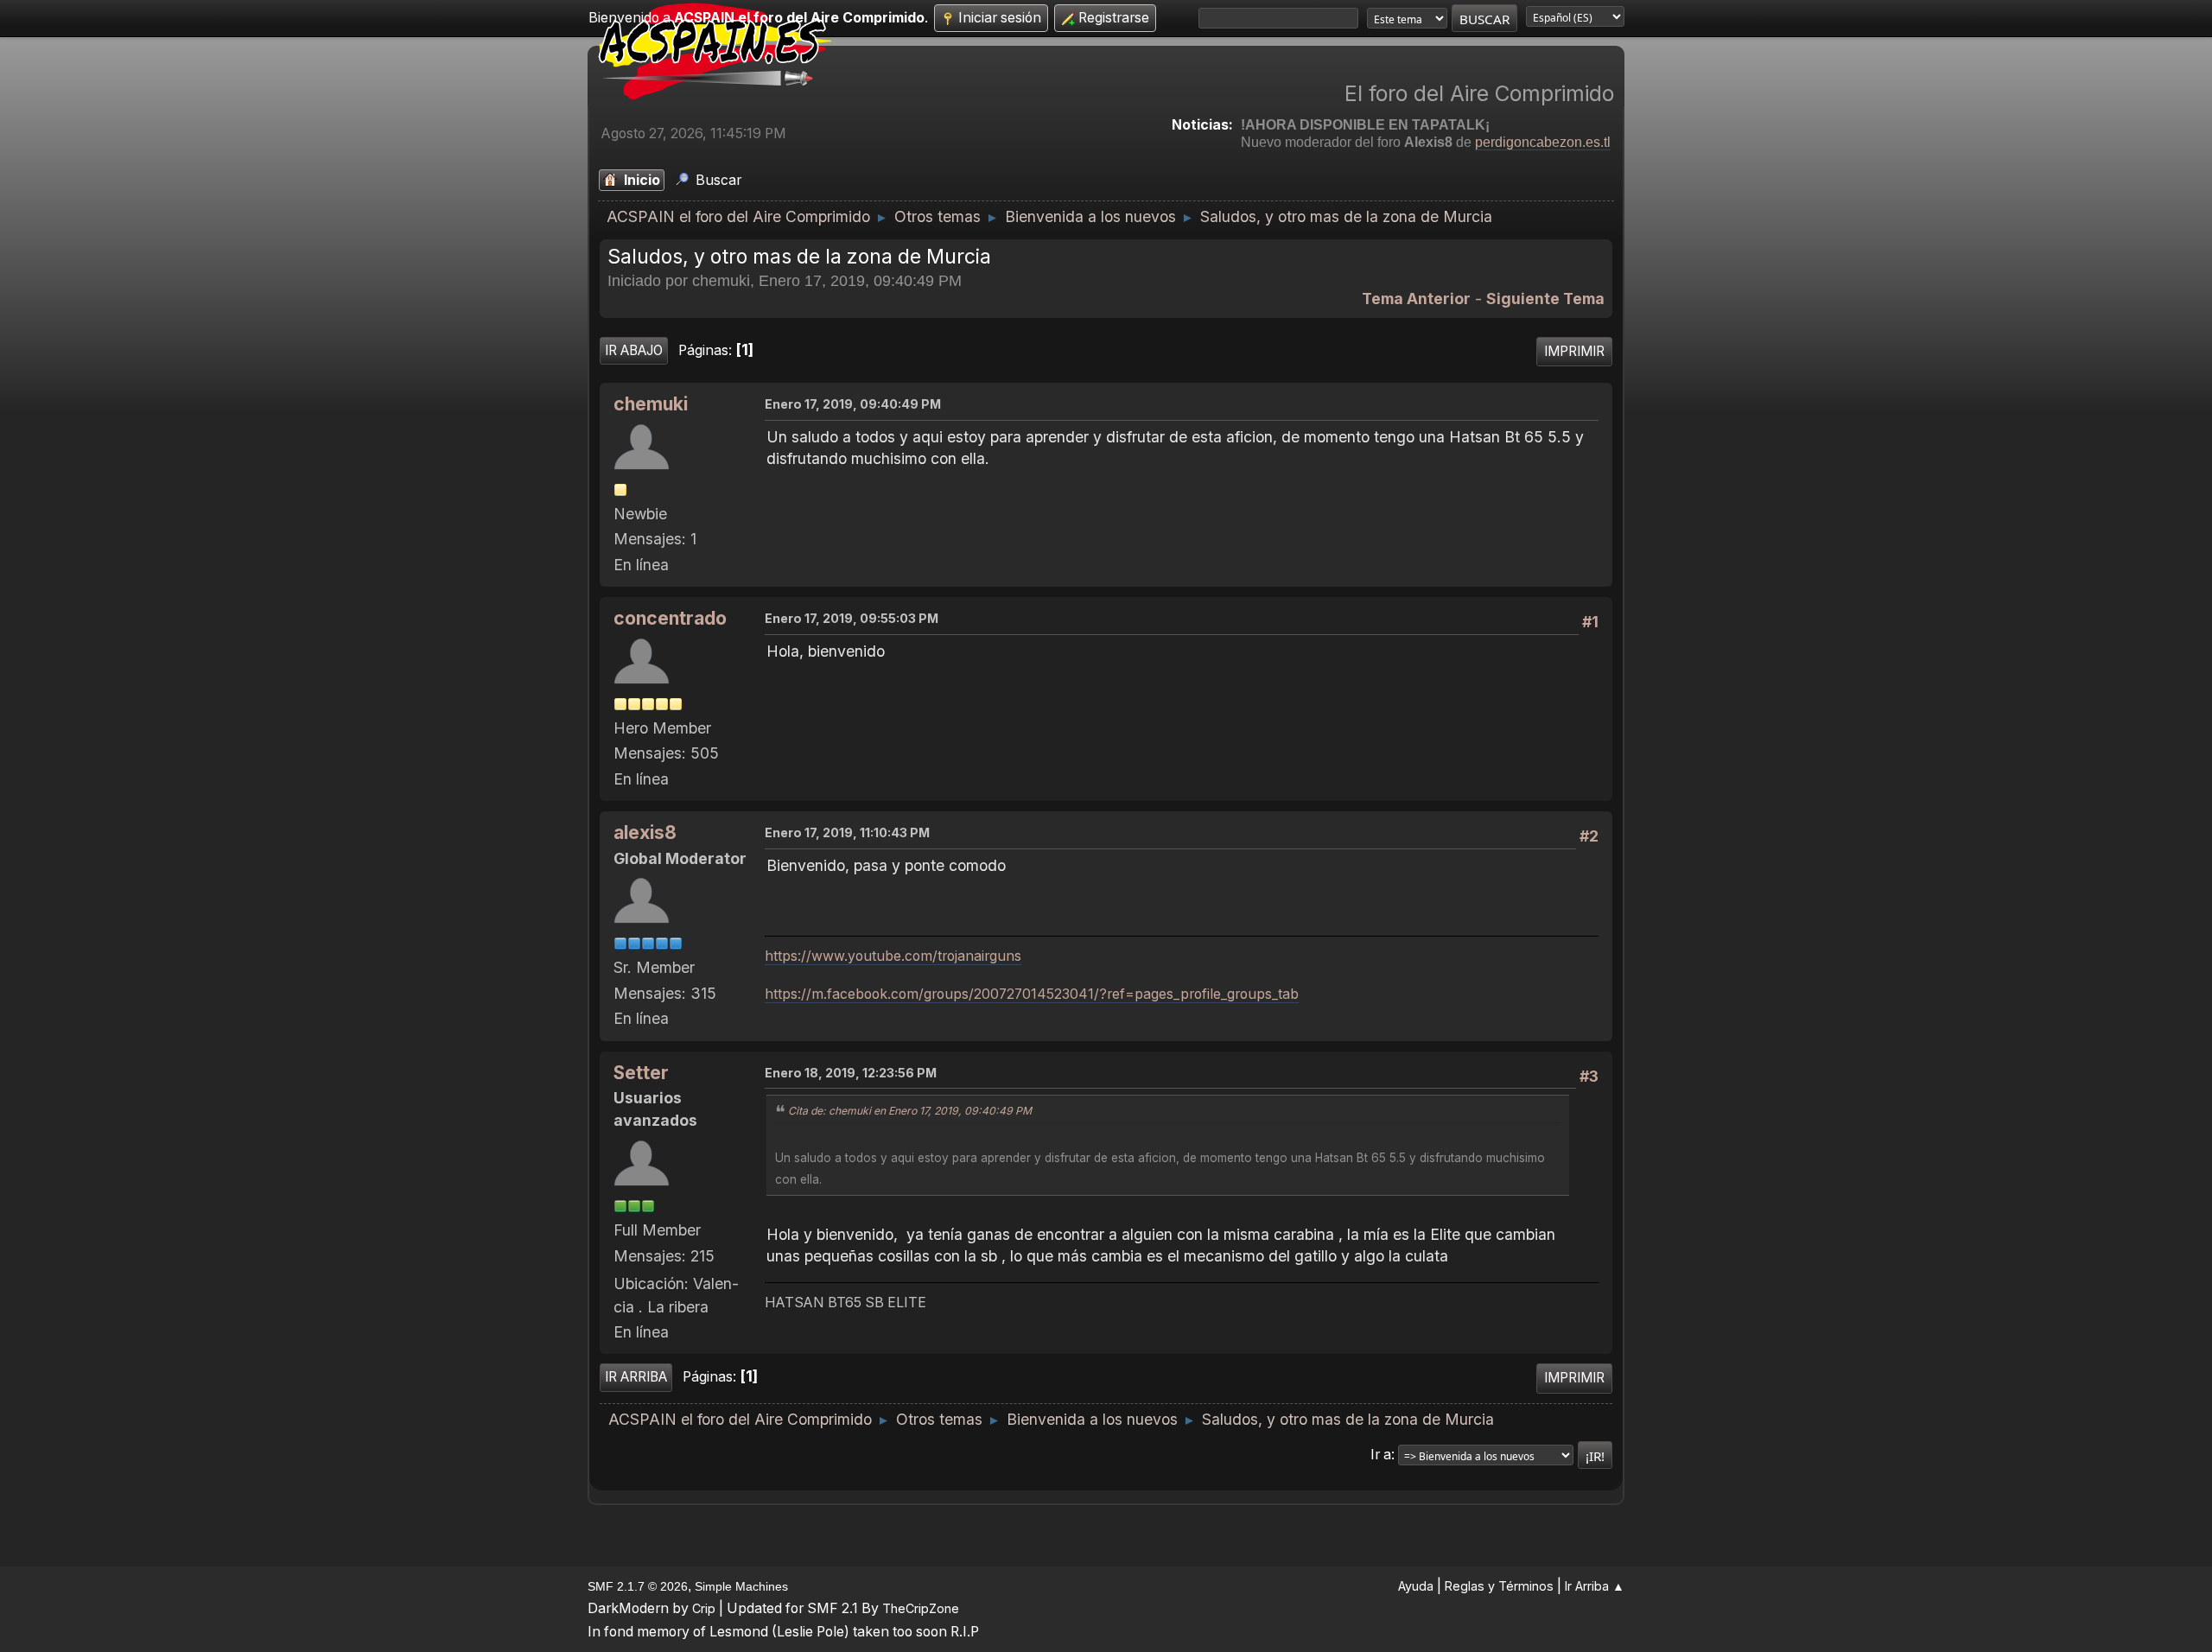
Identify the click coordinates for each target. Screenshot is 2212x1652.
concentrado (670, 618)
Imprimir (1574, 351)
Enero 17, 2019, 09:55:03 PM (852, 618)
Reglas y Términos (1499, 1586)
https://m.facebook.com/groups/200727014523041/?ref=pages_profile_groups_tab (1032, 994)
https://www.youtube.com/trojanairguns (893, 956)
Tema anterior (1416, 299)
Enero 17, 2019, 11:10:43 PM (847, 832)
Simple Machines (741, 1586)
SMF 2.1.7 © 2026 (638, 1586)
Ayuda (1416, 1586)
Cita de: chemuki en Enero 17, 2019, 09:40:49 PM (910, 1111)
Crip (704, 1608)
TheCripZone (921, 1608)
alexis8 (645, 832)
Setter (641, 1073)
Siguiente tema (1545, 299)
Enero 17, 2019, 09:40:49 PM (853, 404)
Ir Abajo (634, 350)
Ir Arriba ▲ (1595, 1586)
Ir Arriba (636, 1377)
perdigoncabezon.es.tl (1543, 142)
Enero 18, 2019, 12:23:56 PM (851, 1073)
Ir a (1381, 1455)
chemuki (651, 404)
